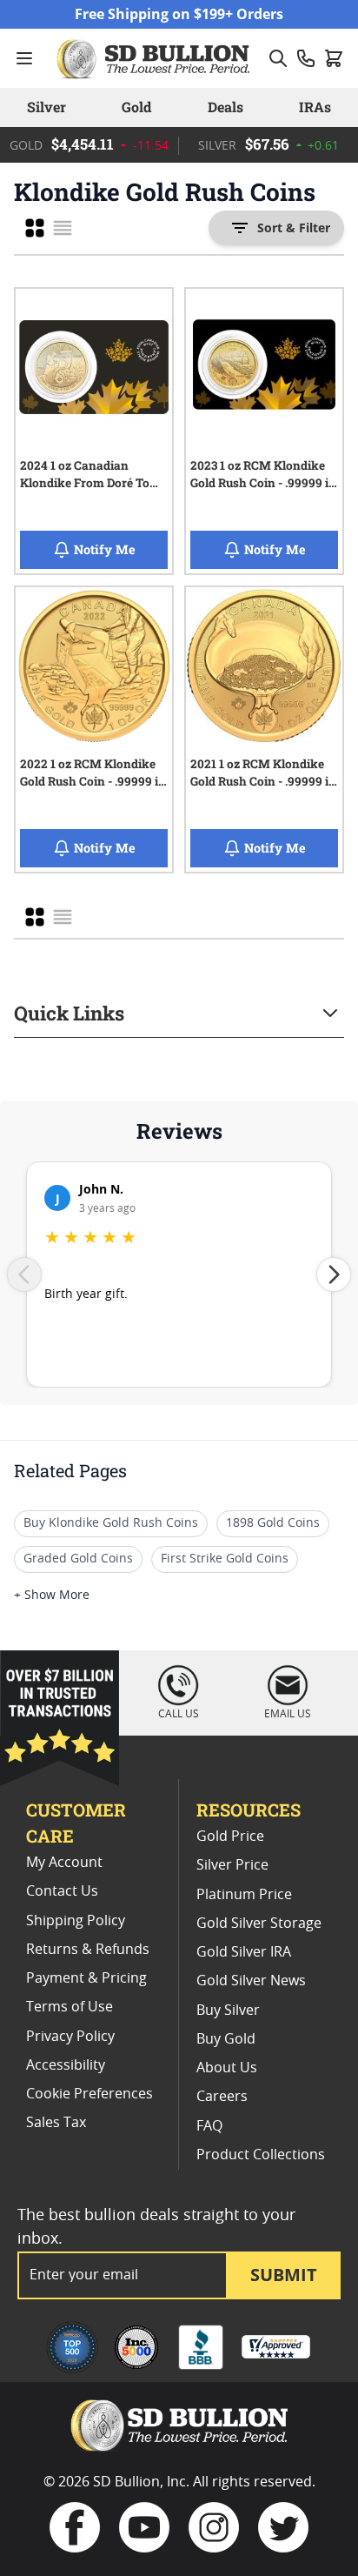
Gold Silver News (251, 1981)
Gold (136, 107)
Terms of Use (70, 2007)
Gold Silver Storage (259, 1924)
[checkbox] (35, 228)
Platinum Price (244, 1895)
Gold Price (230, 1837)
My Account (64, 1863)
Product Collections (261, 2155)
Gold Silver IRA (244, 1952)
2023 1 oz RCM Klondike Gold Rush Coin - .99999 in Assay (263, 477)
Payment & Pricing (86, 1978)
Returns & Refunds (88, 1950)
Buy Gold (226, 2039)
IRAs (315, 107)
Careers (222, 2097)
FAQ (209, 2126)
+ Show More (52, 1596)
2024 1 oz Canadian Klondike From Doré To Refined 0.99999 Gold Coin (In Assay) (93, 477)
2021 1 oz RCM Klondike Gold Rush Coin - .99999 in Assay (263, 775)
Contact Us (62, 1891)
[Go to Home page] (156, 58)
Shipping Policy (76, 1921)
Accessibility (66, 2065)
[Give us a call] (306, 58)
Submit (284, 2275)
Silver (46, 107)
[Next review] (334, 1275)
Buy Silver (228, 2011)
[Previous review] (24, 1275)
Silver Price (232, 1865)
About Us (227, 2068)
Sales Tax (56, 2123)
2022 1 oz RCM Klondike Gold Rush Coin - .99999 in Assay (93, 775)
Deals (225, 107)
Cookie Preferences (89, 2094)
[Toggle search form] (278, 58)
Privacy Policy (70, 2037)
